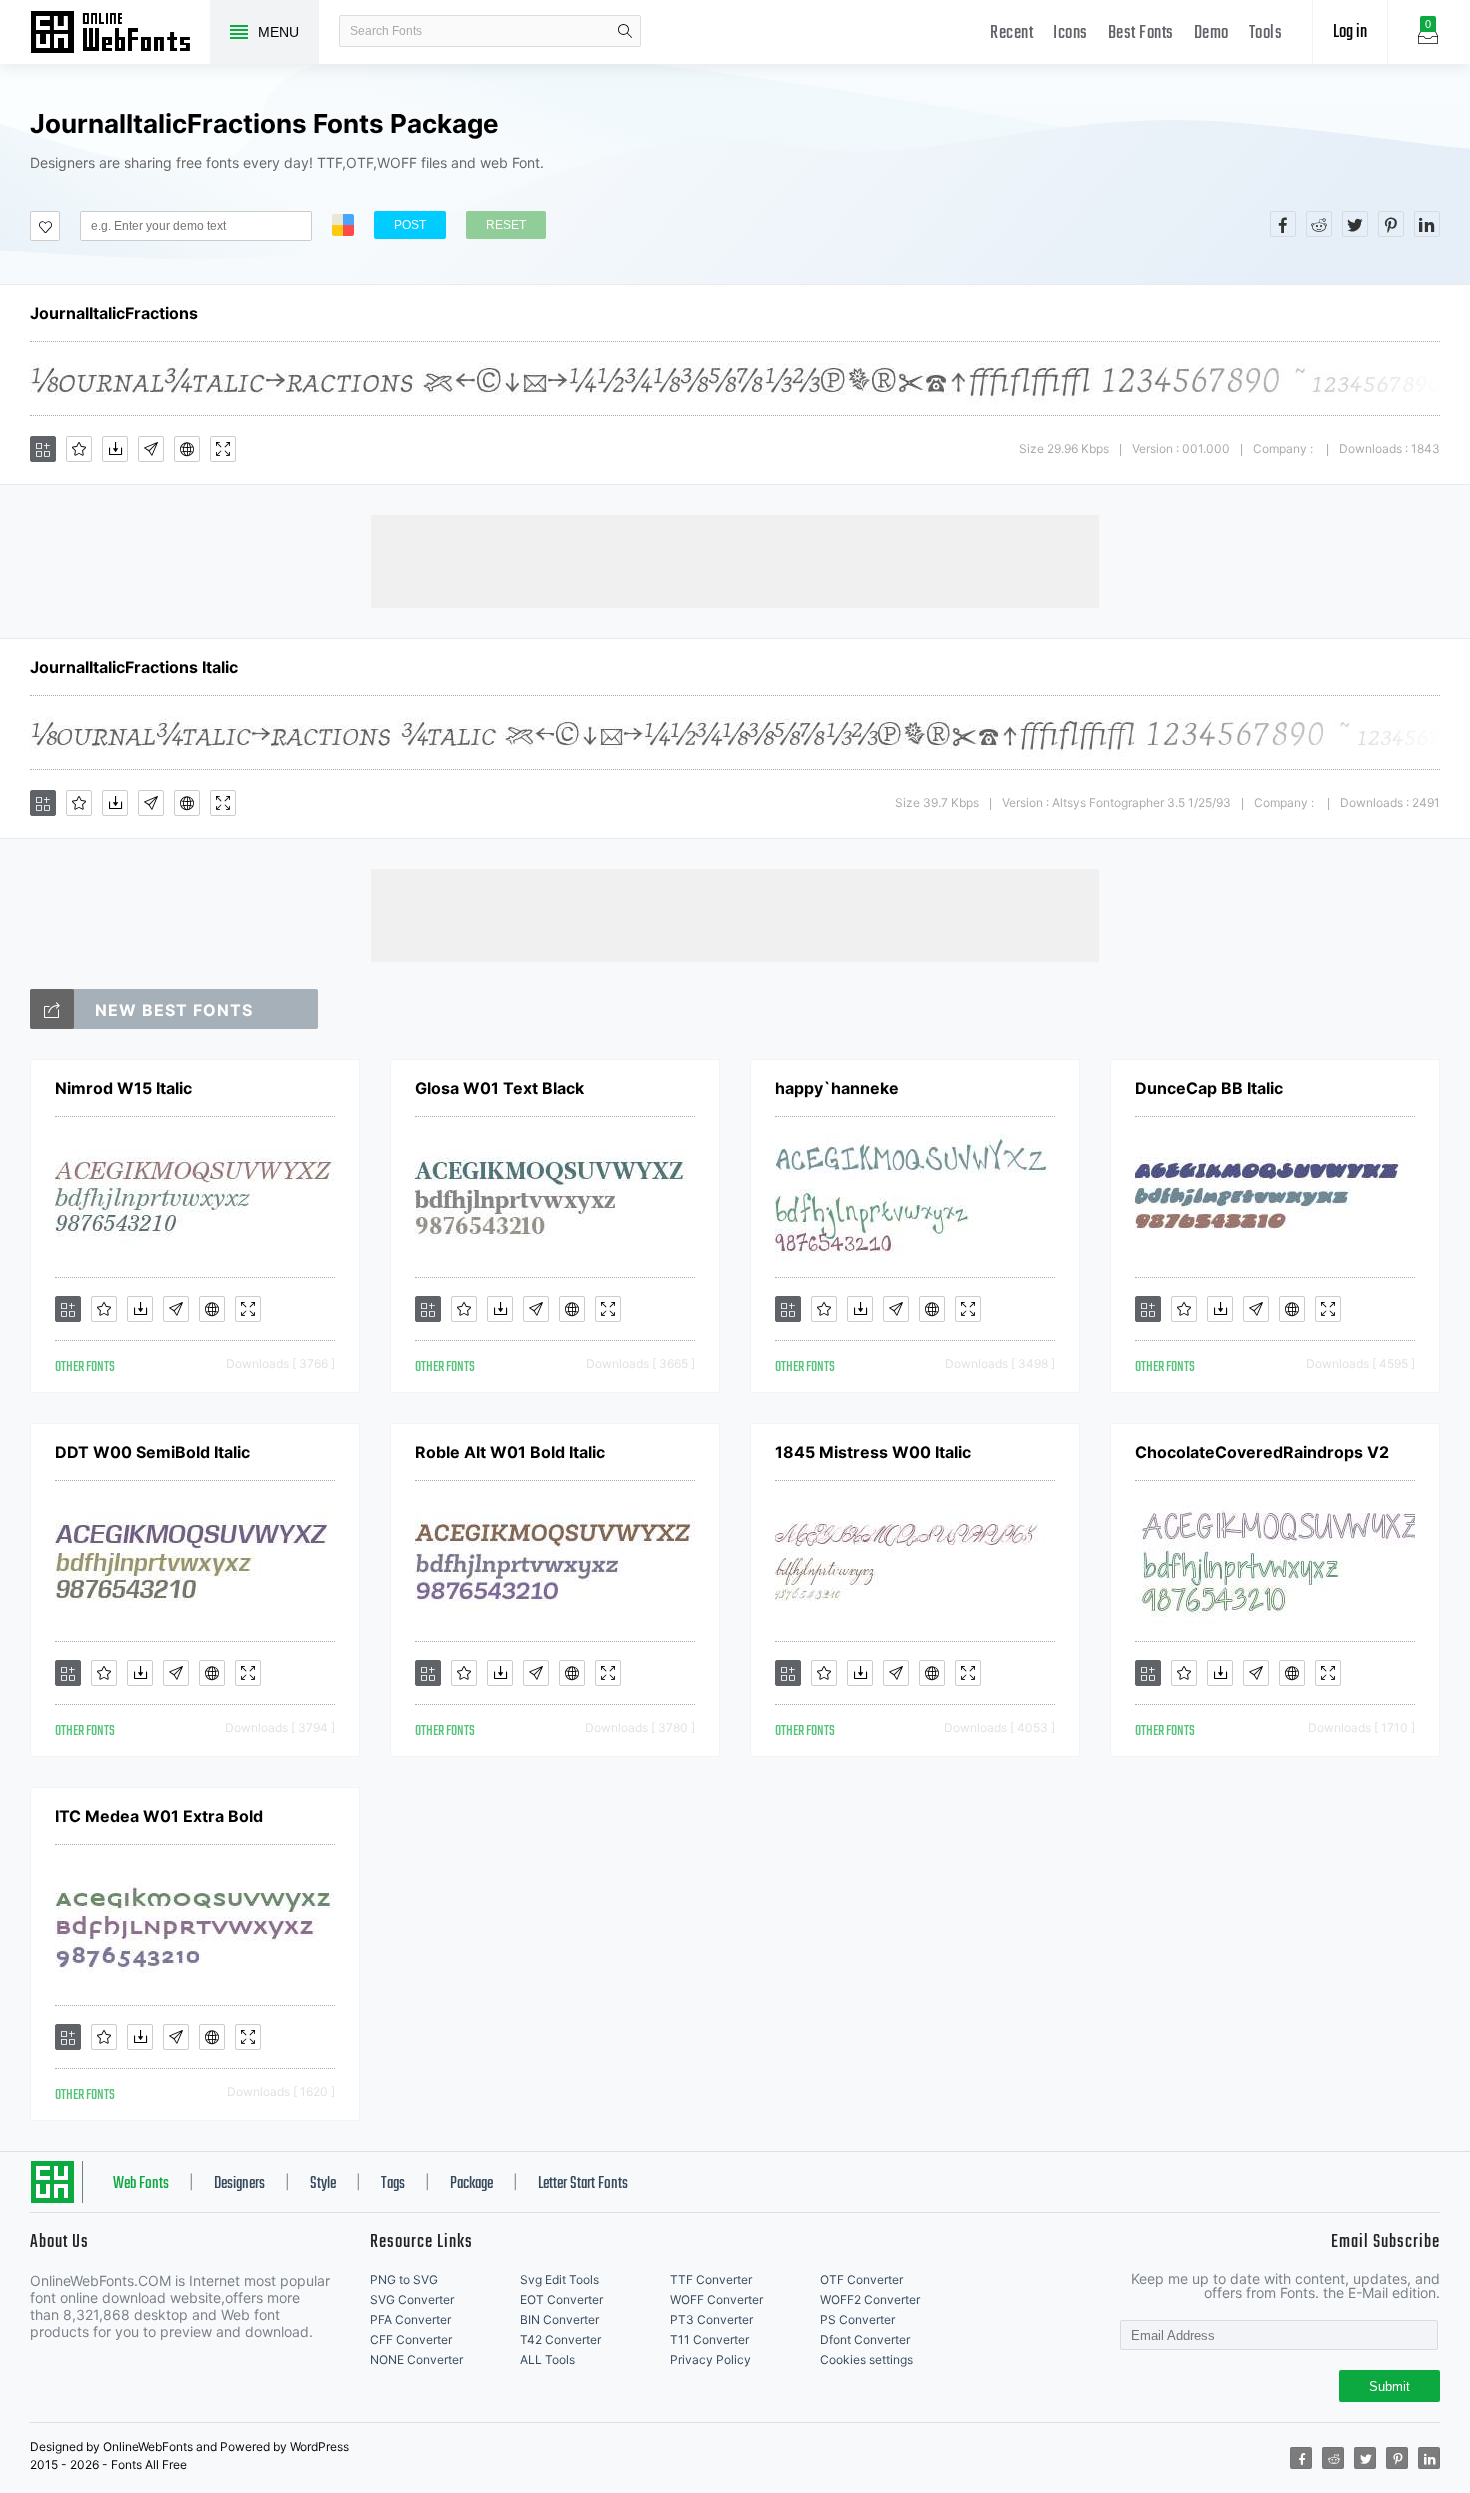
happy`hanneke (837, 1088)
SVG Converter (412, 2299)
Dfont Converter (865, 2339)
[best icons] (52, 1009)
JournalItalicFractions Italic (134, 667)
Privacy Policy (710, 2359)
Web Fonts (141, 2184)
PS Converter (857, 2319)
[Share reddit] (1319, 224)
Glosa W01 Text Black (499, 1088)
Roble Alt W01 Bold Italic (510, 1452)
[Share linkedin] (1427, 224)
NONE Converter (416, 2359)
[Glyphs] (151, 449)
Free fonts (120, 34)
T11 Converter (709, 2339)
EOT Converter (561, 2299)
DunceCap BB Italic (1209, 1088)
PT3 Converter (711, 2319)
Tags (393, 2184)
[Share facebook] (1283, 224)
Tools (1266, 33)
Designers (239, 2184)
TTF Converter (711, 2279)
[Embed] (187, 449)
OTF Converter (861, 2279)
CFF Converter (411, 2339)
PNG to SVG (404, 2279)
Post (410, 225)
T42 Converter (560, 2339)
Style (323, 2184)
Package (471, 2184)
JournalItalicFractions (114, 313)
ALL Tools (547, 2359)
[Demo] (223, 449)
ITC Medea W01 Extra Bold (159, 1816)
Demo (1211, 33)
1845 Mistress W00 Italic (873, 1452)
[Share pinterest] (1391, 224)
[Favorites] (79, 449)
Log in (1350, 32)
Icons (1070, 33)
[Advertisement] (735, 560)
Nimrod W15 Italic (123, 1088)
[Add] (43, 449)
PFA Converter (410, 2319)
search (625, 31)
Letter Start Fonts (583, 2184)
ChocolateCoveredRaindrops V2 (1262, 1452)
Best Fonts (1141, 33)
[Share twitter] (1355, 224)
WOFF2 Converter (870, 2299)
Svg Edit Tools (559, 2279)
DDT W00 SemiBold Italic (152, 1452)
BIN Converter (559, 2319)
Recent (1011, 33)
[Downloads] (115, 449)
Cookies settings (866, 2359)
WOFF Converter (716, 2299)
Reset (506, 225)
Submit (1389, 2386)
